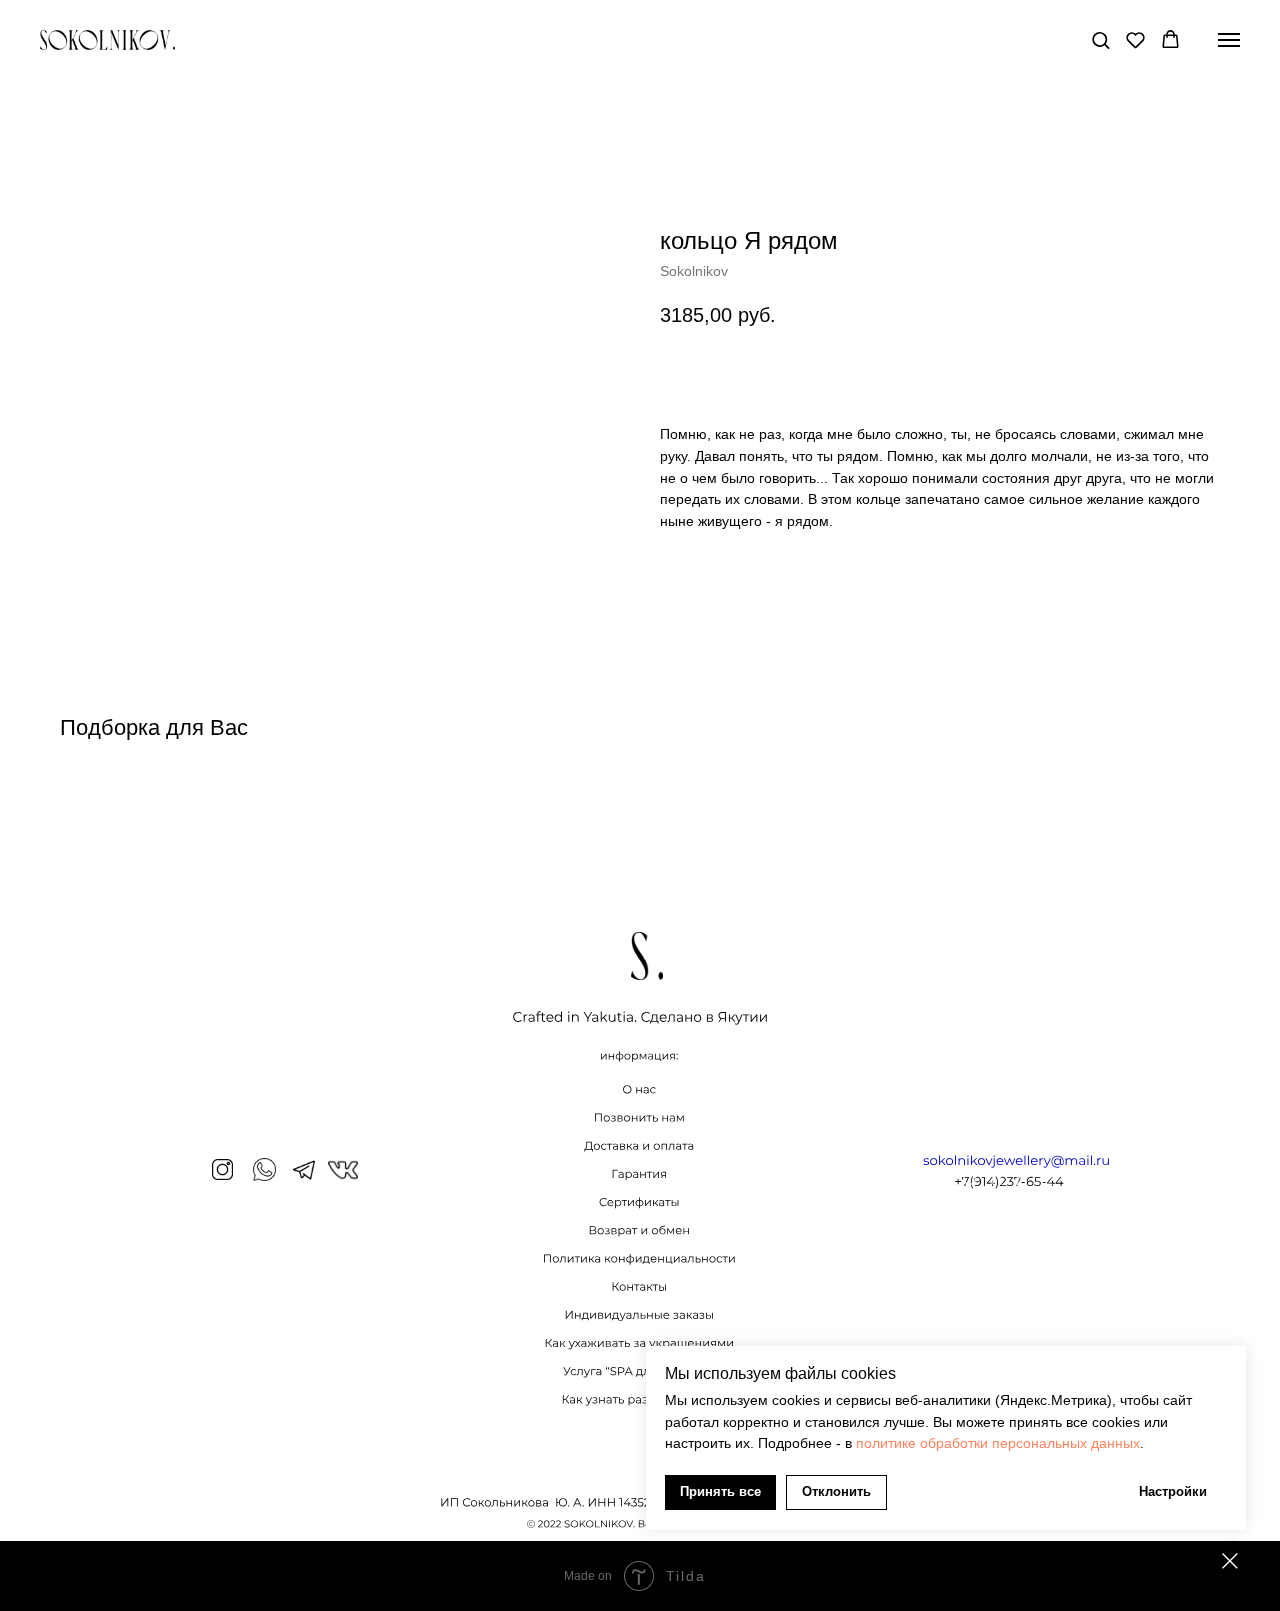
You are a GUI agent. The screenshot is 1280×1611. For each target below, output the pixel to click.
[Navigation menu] (1229, 40)
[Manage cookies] (1230, 1561)
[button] (1100, 39)
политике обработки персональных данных (998, 1443)
